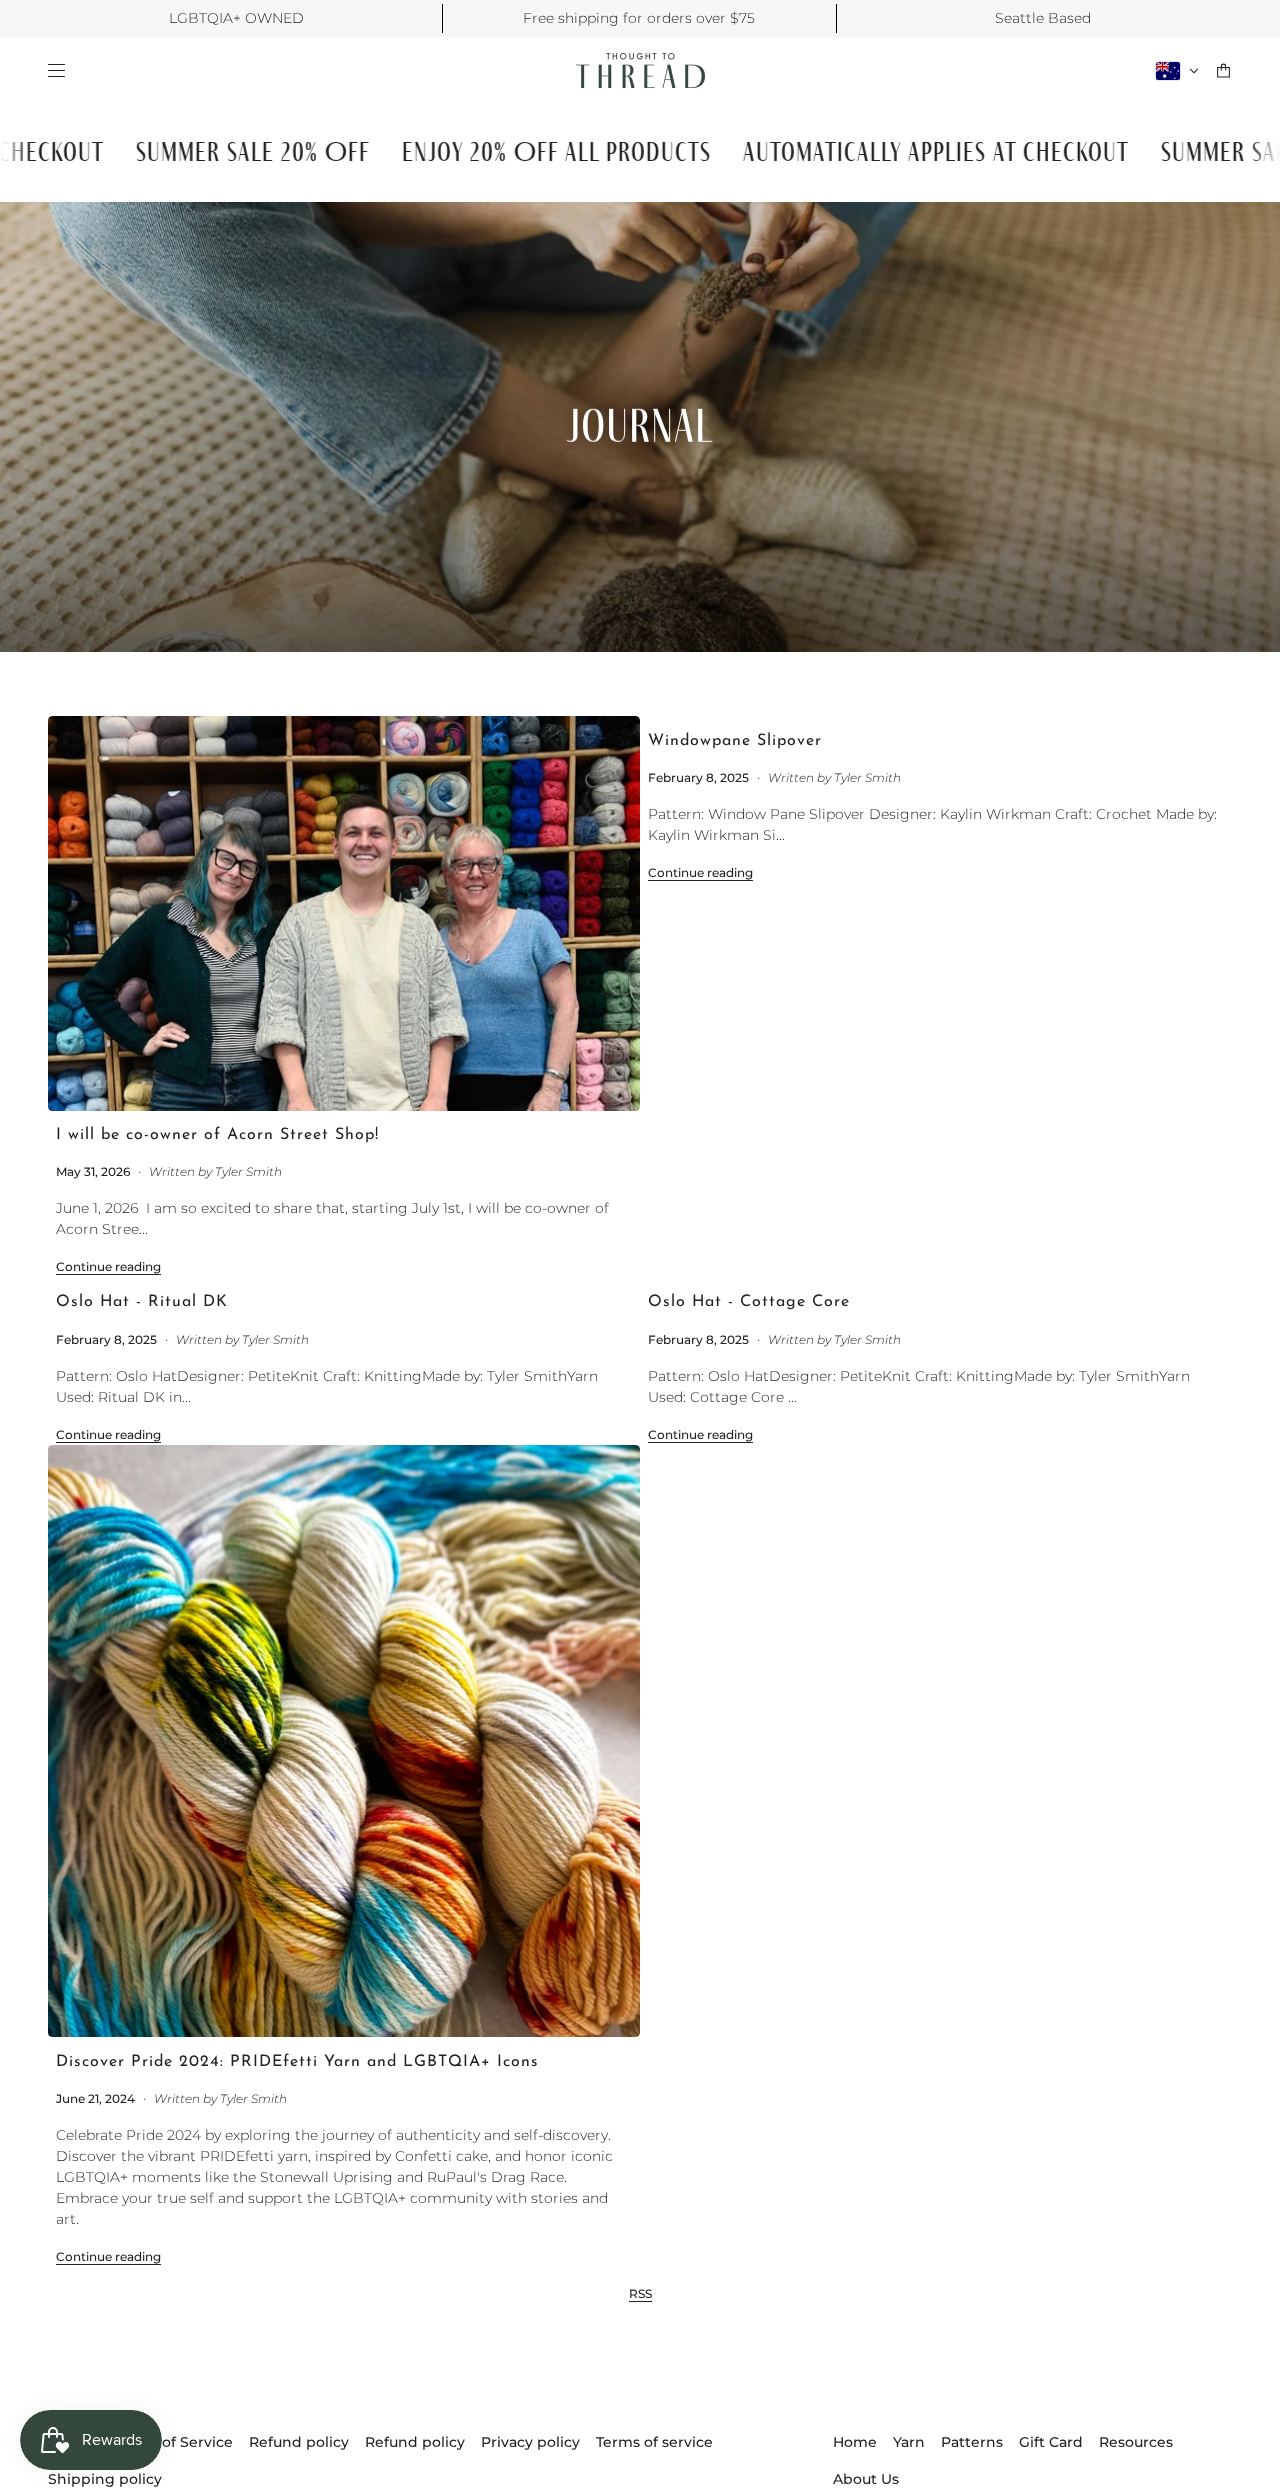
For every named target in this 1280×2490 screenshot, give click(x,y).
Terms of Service (173, 2442)
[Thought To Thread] (640, 70)
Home (855, 2442)
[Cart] (1223, 70)
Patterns (972, 2442)
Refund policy (299, 2442)
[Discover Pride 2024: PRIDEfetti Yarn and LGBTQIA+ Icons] (344, 1741)
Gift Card (1051, 2442)
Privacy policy (530, 2442)
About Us (866, 2479)
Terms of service (654, 2442)
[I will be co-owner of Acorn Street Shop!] (344, 913)
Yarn (909, 2442)
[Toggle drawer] (56, 70)
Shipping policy (105, 2479)
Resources (1136, 2442)
